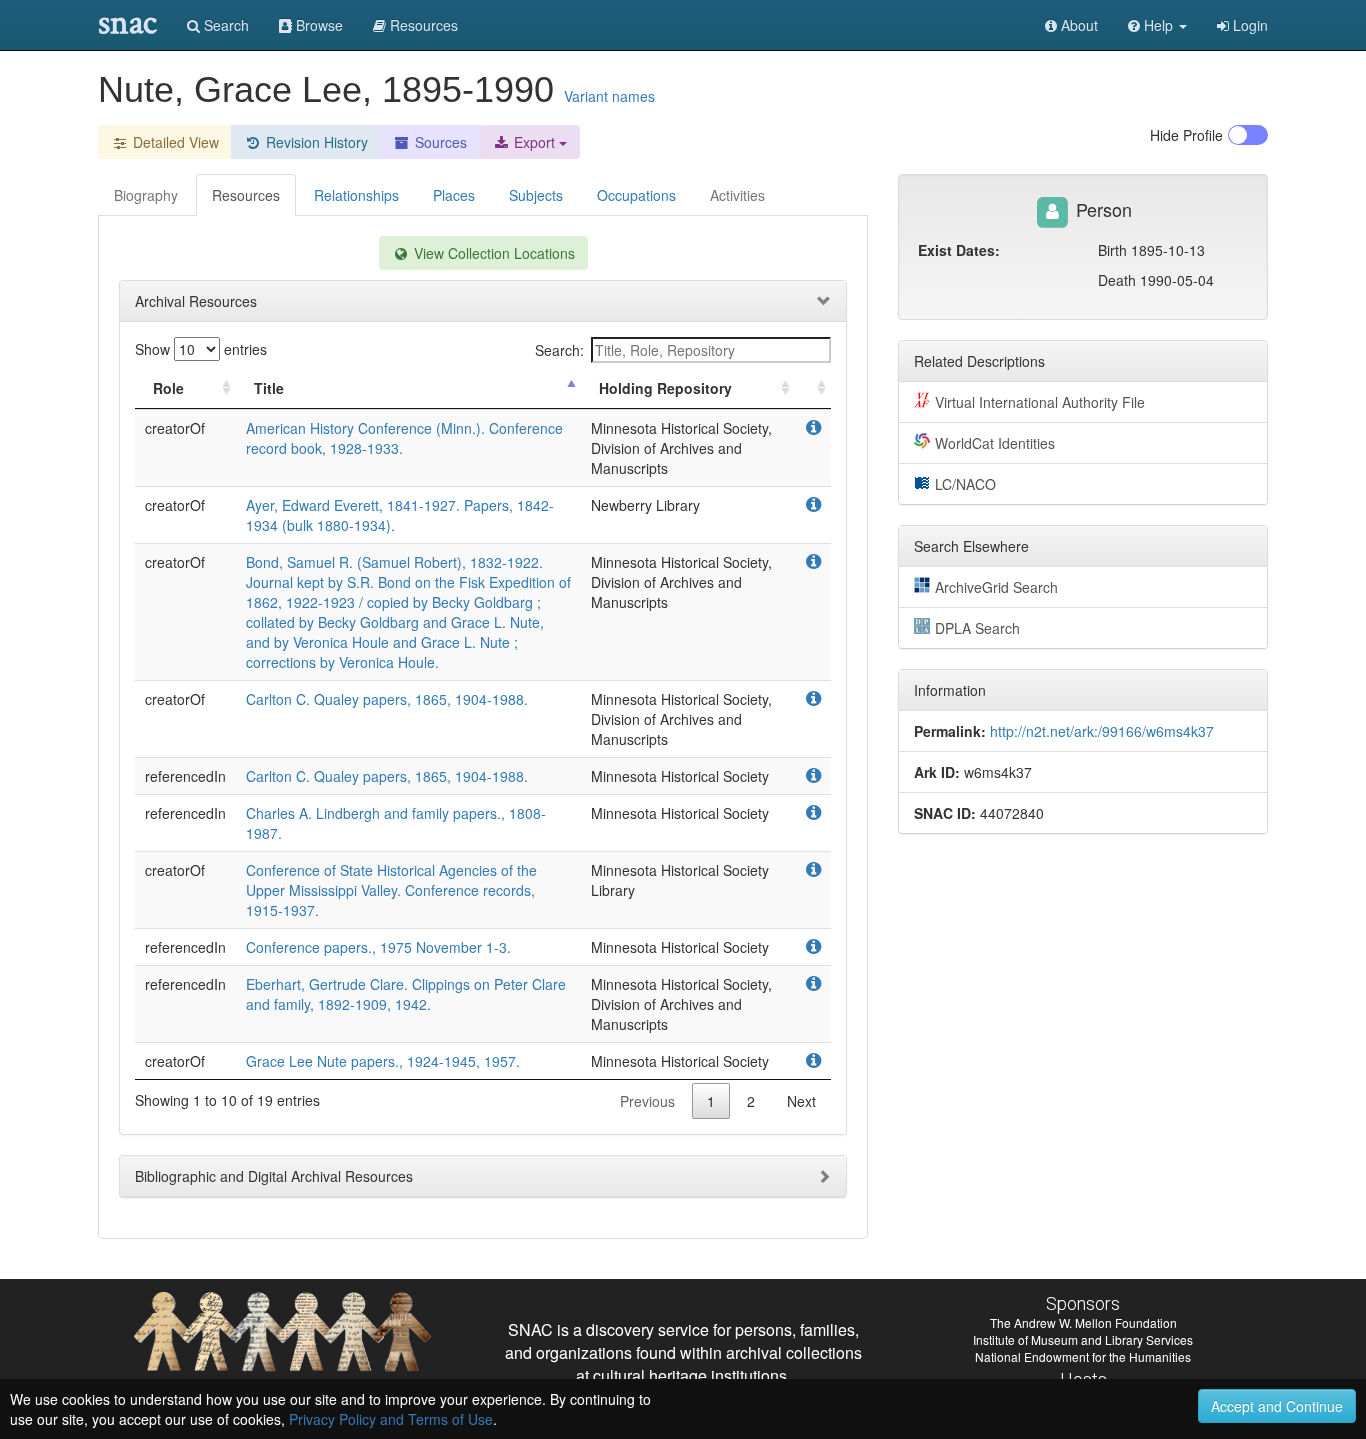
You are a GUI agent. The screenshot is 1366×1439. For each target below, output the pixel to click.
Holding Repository (665, 388)
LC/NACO (965, 484)
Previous (647, 1101)
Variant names (609, 96)
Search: (559, 350)
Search (224, 25)
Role (168, 388)
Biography (146, 195)
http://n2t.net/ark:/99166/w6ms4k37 (1102, 731)
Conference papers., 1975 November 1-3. (378, 947)
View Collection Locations (492, 253)
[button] (1157, 25)
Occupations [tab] (636, 195)
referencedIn (185, 776)
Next (801, 1101)
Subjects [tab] (536, 195)
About (1077, 25)
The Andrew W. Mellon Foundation (1083, 1322)
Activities (737, 195)
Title (269, 388)
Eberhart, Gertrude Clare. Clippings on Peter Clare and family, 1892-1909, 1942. (406, 994)
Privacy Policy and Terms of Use (391, 1419)
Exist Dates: (959, 250)
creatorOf (175, 428)
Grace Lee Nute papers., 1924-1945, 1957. (383, 1061)
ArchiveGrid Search (996, 587)
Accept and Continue (1277, 1406)
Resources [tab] (246, 195)
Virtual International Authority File (1040, 402)
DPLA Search (977, 628)
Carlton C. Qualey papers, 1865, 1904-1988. (387, 699)
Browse (317, 25)
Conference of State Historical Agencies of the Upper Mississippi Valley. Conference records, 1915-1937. (391, 890)
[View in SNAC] (813, 428)
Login (1248, 25)
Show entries (201, 349)
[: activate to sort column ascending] (813, 388)
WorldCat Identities (995, 443)
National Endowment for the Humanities (1083, 1356)
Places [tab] (454, 195)
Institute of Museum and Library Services (1083, 1339)
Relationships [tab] (356, 195)
